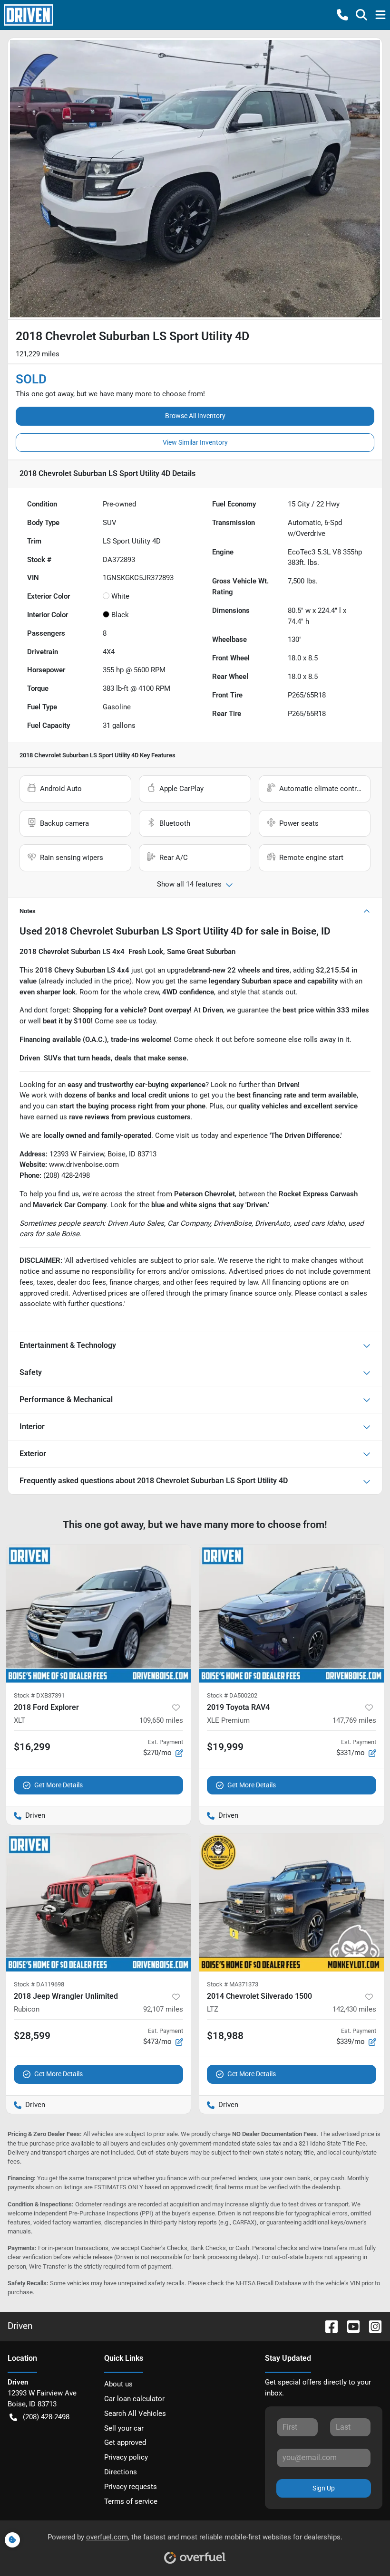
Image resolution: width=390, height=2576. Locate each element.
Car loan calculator (134, 2399)
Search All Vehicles (135, 2414)
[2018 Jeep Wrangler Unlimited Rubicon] (98, 1903)
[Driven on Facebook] (328, 2326)
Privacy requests (131, 2487)
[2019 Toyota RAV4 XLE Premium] (292, 1614)
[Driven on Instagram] (371, 2326)
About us (118, 2384)
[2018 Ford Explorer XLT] (98, 1614)
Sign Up (324, 2488)
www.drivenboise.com (84, 1164)
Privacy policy (126, 2457)
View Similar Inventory (195, 442)
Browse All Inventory (195, 416)
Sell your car (124, 2428)
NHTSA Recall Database (268, 2283)
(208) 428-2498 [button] (46, 2417)
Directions (121, 2472)
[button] (342, 15)
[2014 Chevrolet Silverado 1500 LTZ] (292, 1903)
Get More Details (58, 1785)
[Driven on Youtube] (350, 2326)
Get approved (125, 2442)
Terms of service (131, 2501)
